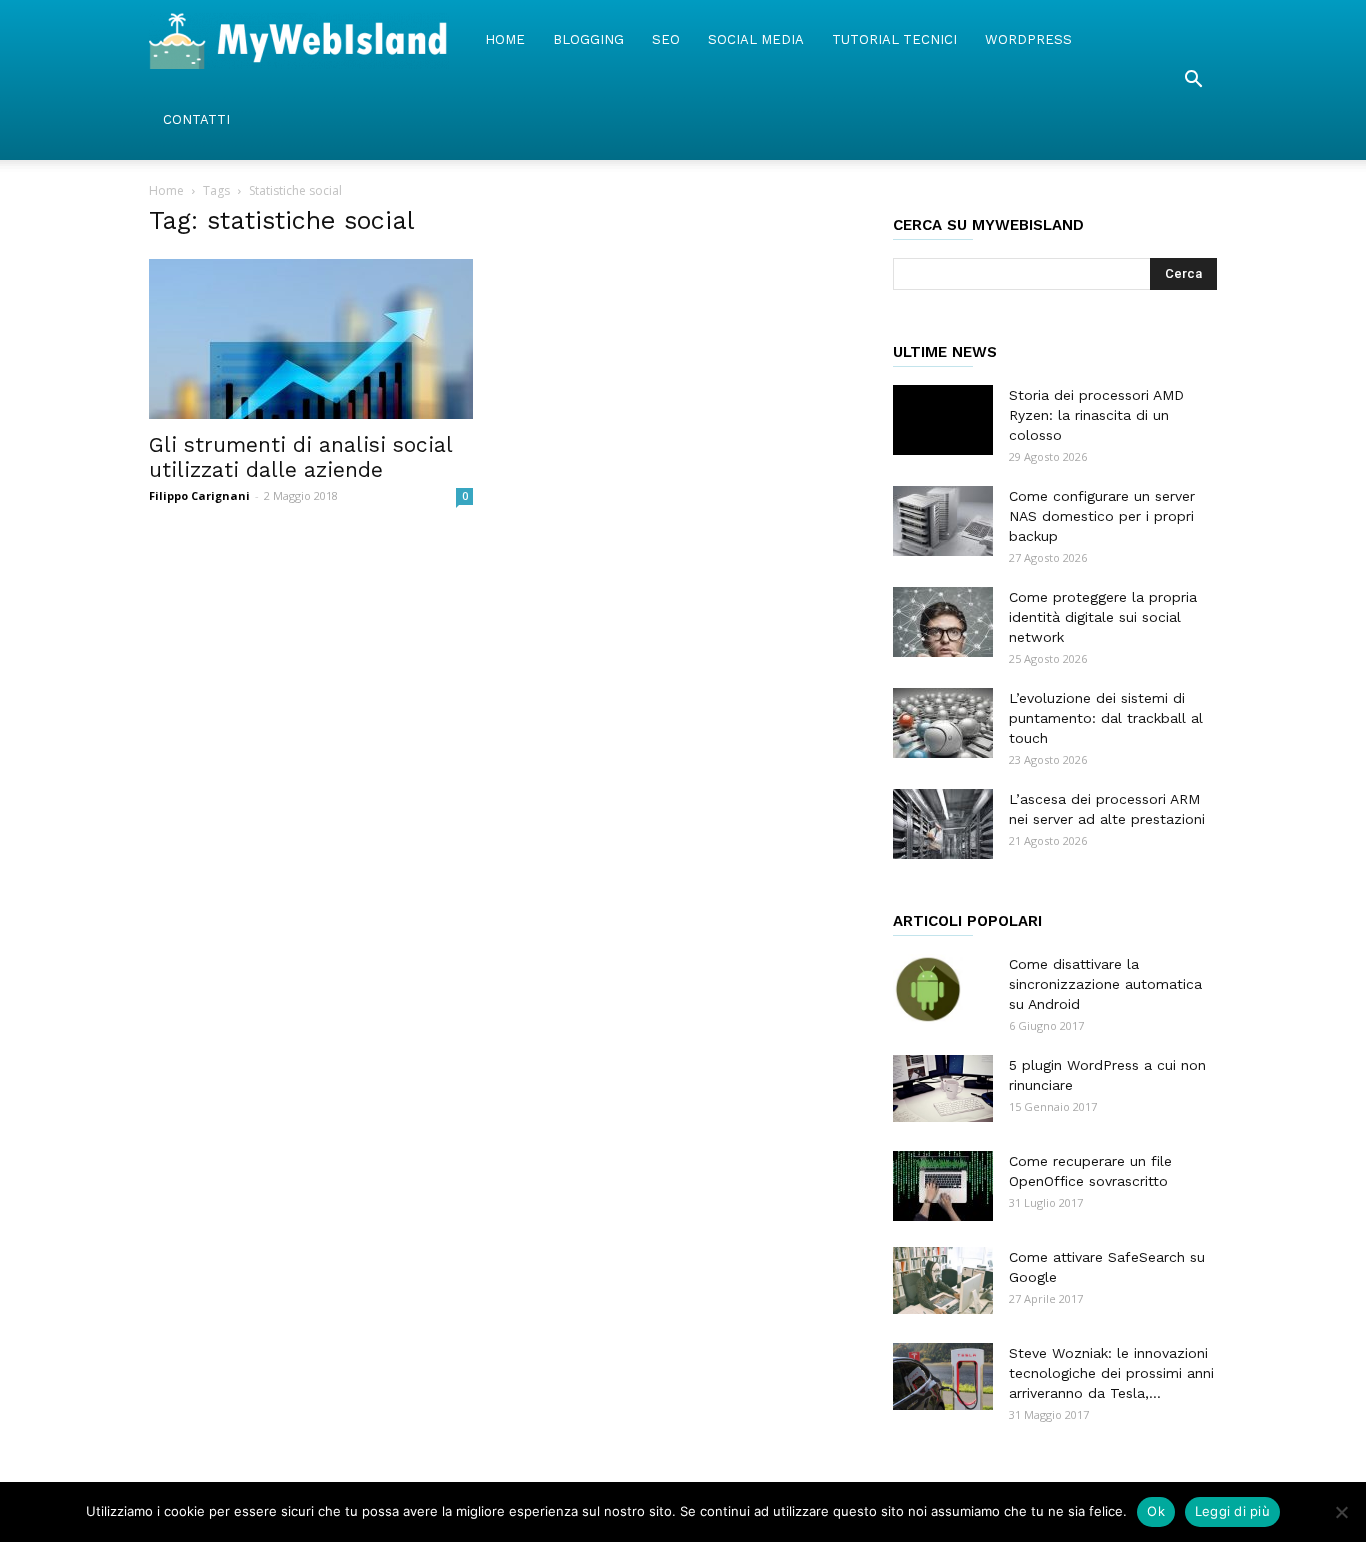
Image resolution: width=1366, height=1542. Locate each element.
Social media (756, 39)
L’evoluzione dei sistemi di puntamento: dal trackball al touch (1106, 718)
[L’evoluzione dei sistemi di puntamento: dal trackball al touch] (943, 723)
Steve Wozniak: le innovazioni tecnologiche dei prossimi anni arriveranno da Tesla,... (1111, 1373)
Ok (1156, 1511)
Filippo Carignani (199, 495)
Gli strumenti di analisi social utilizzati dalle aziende (300, 457)
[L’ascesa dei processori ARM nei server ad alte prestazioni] (943, 824)
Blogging (588, 39)
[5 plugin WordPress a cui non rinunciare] (943, 1088)
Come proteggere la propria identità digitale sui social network (1103, 617)
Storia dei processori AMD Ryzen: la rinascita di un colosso (1096, 415)
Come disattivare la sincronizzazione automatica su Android (1105, 984)
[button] (1193, 80)
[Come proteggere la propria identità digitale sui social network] (943, 622)
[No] (1341, 1512)
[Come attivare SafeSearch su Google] (943, 1280)
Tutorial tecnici (894, 39)
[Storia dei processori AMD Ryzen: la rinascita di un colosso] (943, 420)
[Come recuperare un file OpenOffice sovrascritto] (943, 1186)
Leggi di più (1232, 1511)
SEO (666, 39)
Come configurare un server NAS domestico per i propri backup (1102, 516)
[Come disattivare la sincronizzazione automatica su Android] (928, 989)
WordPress (1028, 39)
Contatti (196, 119)
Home (505, 39)
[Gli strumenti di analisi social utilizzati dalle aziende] (311, 339)
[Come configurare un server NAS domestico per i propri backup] (943, 521)
